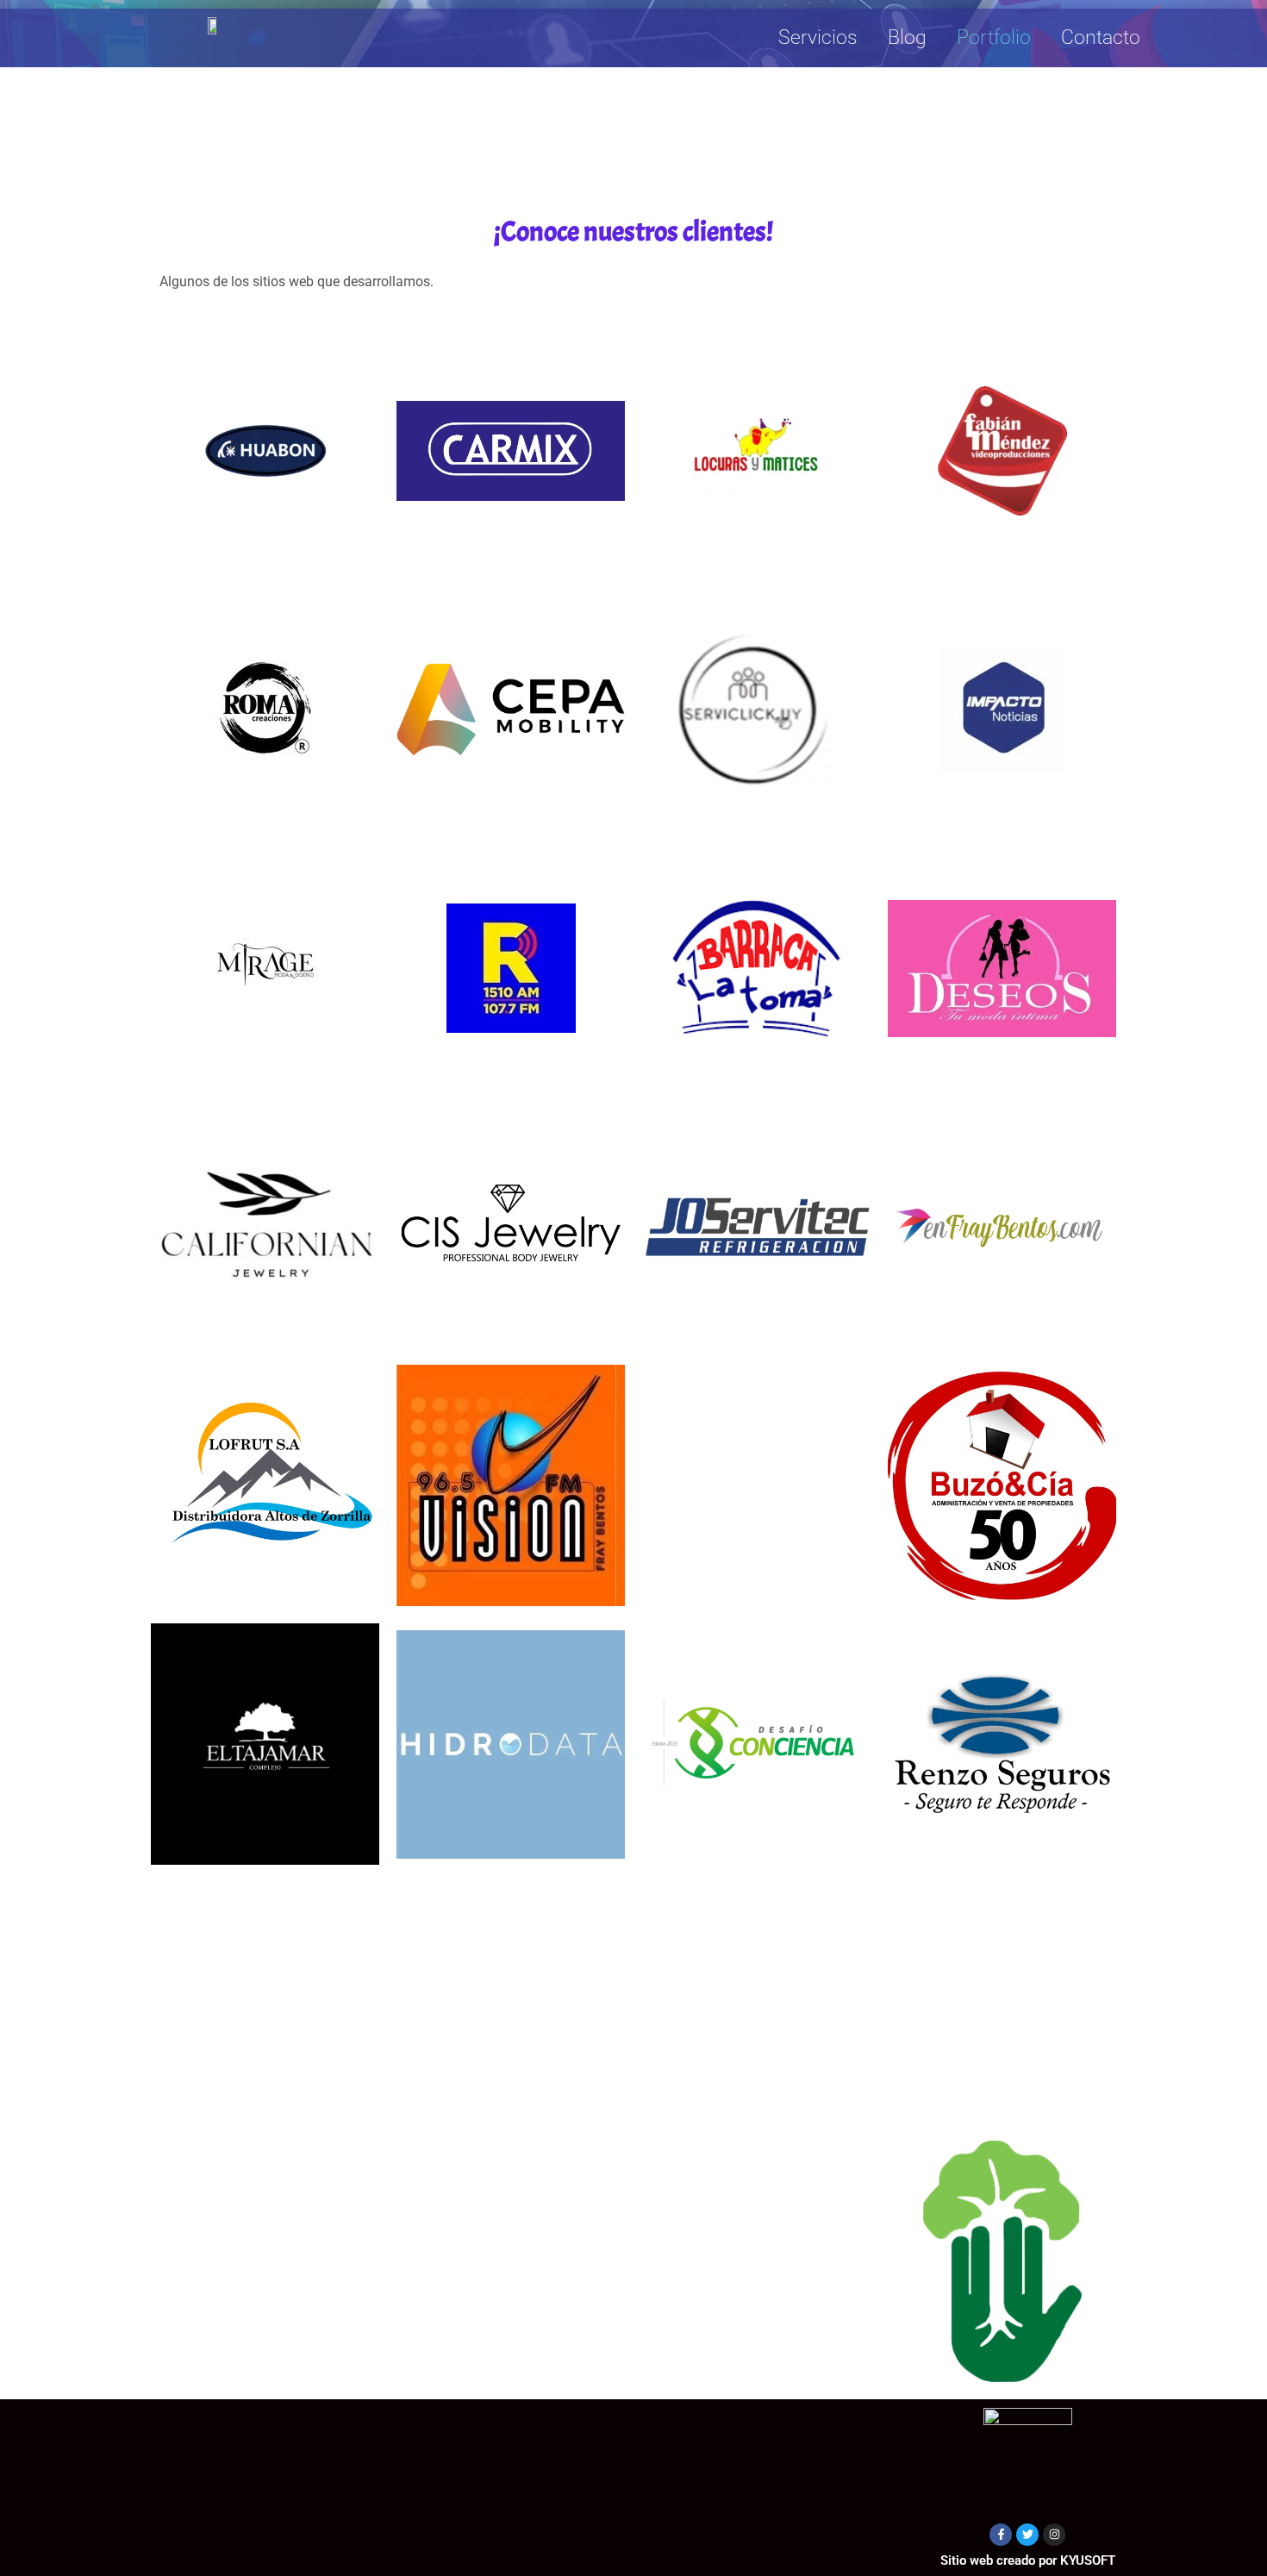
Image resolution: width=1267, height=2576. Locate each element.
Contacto (1101, 38)
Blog (907, 38)
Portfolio (994, 38)
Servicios (818, 38)
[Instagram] (1054, 2535)
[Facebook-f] (1001, 2535)
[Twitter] (1027, 2535)
